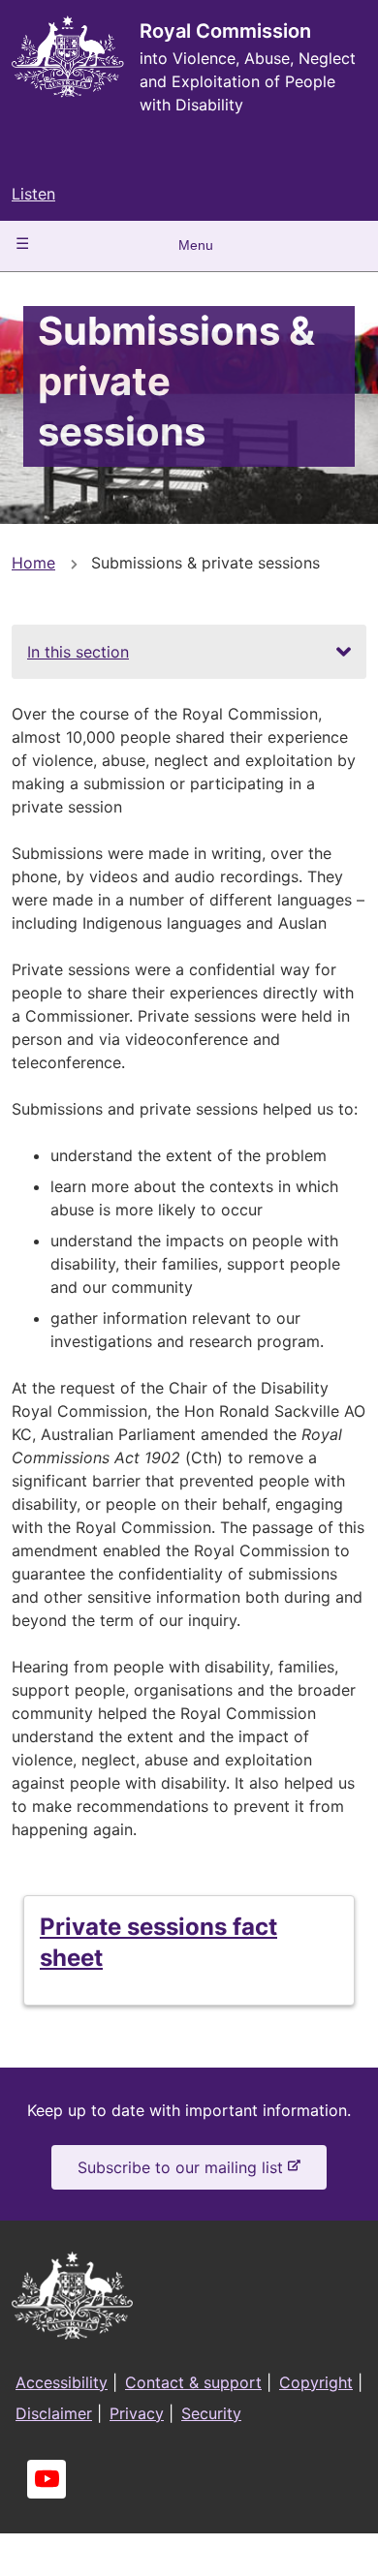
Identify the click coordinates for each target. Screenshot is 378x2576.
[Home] (68, 57)
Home (33, 563)
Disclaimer (54, 2413)
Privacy (137, 2413)
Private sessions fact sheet (158, 1942)
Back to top (290, 2548)
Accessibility (62, 2382)
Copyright (316, 2382)
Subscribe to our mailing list (184, 2173)
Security (211, 2413)
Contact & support (193, 2382)
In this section (78, 652)
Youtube (47, 2479)
